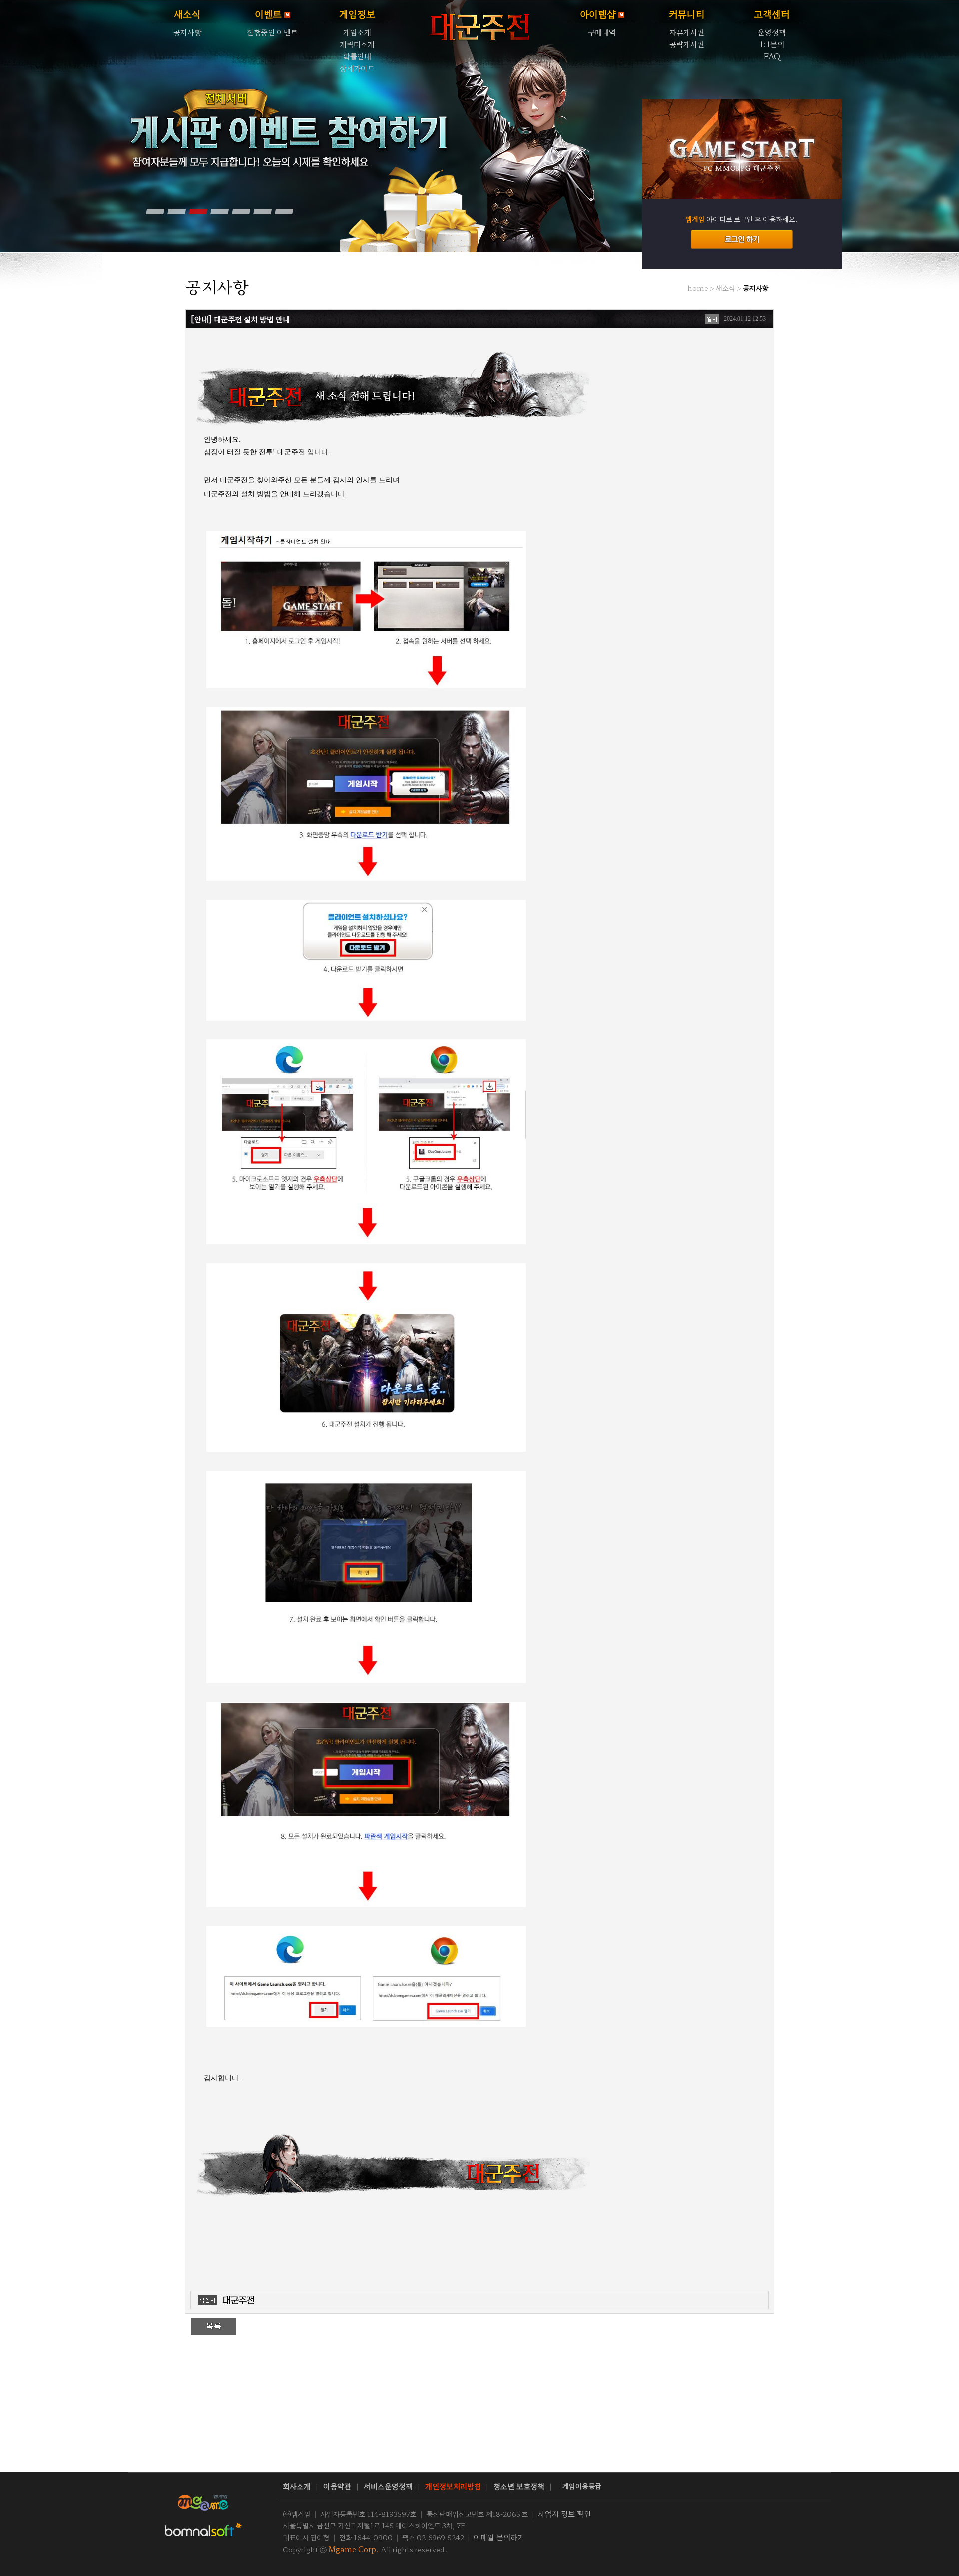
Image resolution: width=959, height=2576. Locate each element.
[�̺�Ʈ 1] (155, 211)
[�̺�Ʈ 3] (198, 211)
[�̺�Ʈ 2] (176, 211)
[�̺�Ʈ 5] (241, 211)
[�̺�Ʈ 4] (219, 211)
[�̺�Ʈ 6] (262, 211)
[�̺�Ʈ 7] (284, 211)
